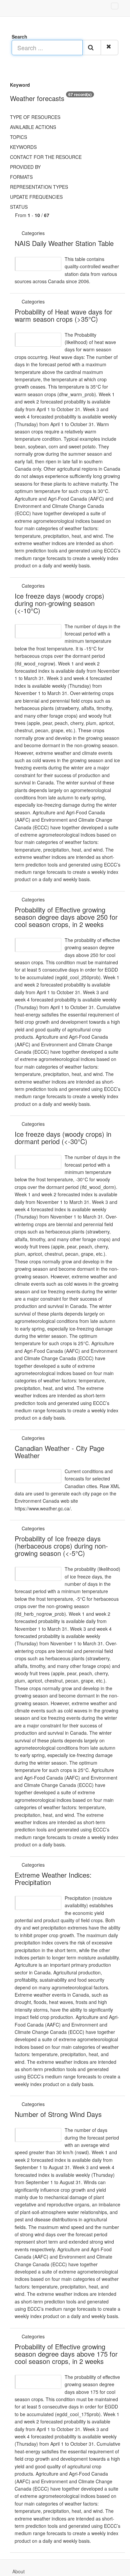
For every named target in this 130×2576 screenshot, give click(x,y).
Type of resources (35, 117)
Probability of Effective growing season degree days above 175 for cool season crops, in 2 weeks (66, 2354)
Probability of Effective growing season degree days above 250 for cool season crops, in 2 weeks (66, 917)
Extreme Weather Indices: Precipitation (53, 1878)
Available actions (33, 127)
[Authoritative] (47, 233)
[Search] (92, 48)
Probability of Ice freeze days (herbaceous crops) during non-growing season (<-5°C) (61, 1546)
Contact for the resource (46, 157)
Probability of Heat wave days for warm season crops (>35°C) (63, 315)
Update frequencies (36, 197)
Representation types (39, 187)
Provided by (25, 167)
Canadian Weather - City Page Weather (59, 1452)
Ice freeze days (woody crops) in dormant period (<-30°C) (63, 1138)
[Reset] (109, 48)
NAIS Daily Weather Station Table (64, 243)
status (19, 207)
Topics (18, 137)
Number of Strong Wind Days (58, 2114)
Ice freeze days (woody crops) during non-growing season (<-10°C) (59, 603)
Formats (21, 177)
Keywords (23, 147)
